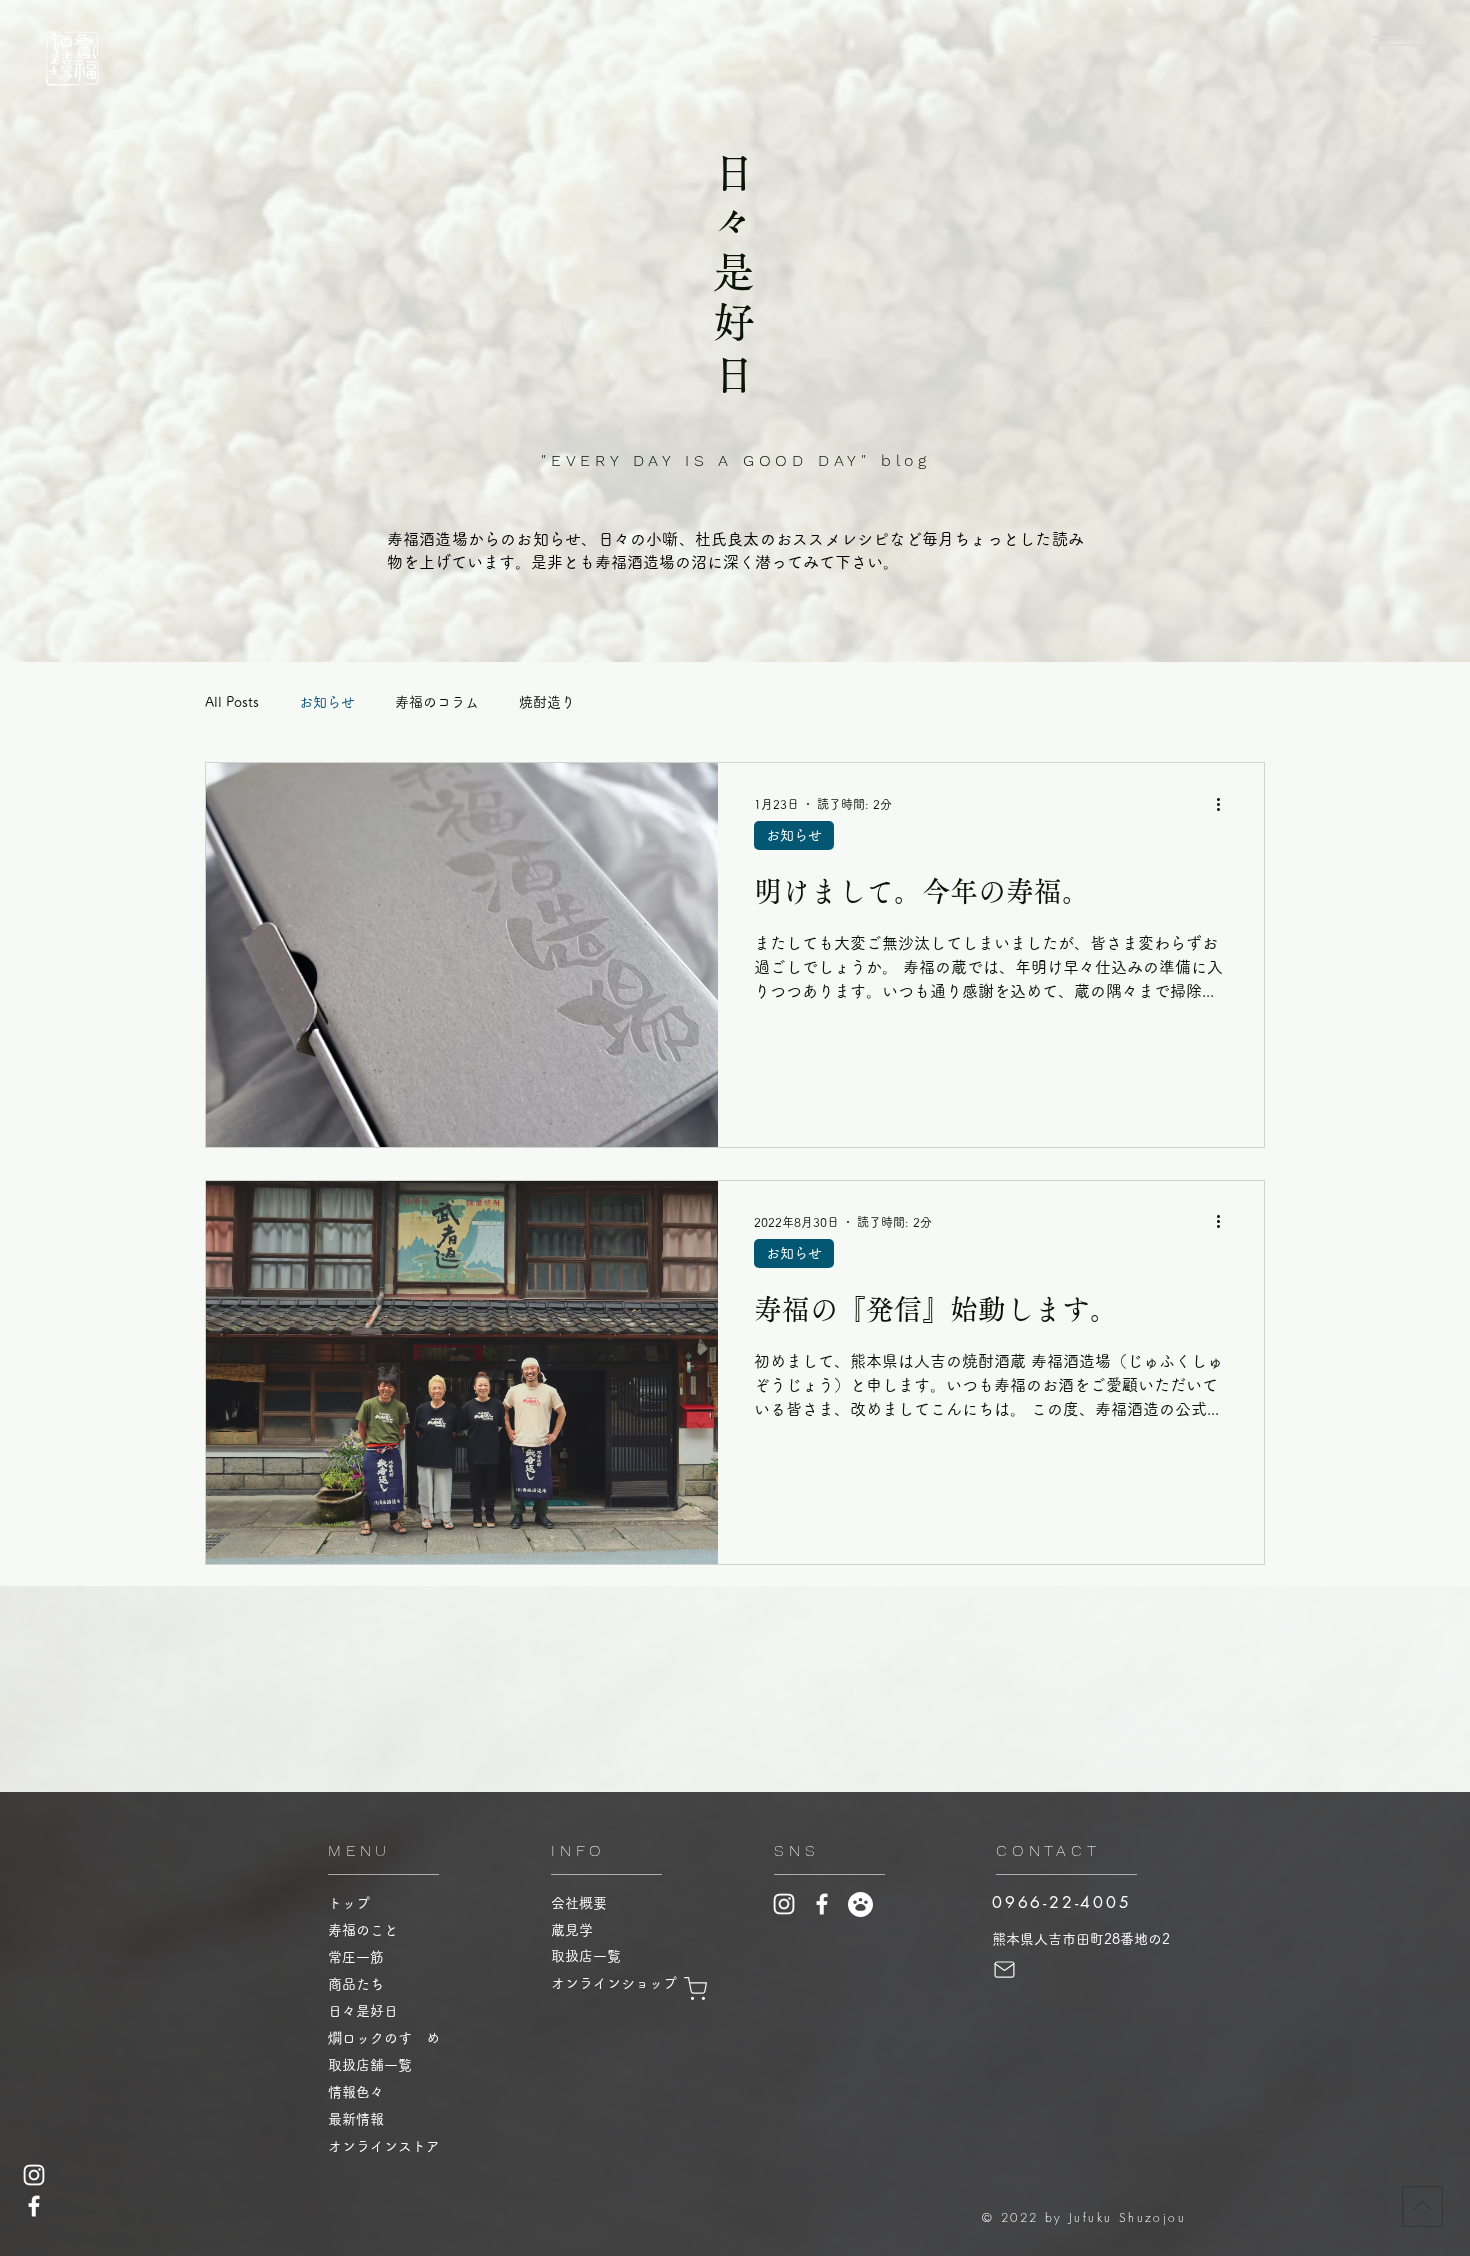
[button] (1395, 41)
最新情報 (356, 2119)
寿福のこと (363, 1930)
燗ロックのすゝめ (384, 2038)
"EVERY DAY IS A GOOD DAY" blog (736, 460)
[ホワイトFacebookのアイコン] (34, 2206)
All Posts (232, 702)
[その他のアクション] (1225, 804)
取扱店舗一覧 (370, 2065)
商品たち (356, 1984)
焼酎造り (547, 702)
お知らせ (327, 702)
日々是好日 (363, 2011)
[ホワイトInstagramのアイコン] (34, 2175)
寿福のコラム (437, 702)
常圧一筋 (356, 1957)
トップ (349, 1903)
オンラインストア (384, 2146)
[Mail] (1004, 1970)
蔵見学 (579, 1930)
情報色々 (356, 2092)
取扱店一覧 (593, 1956)
